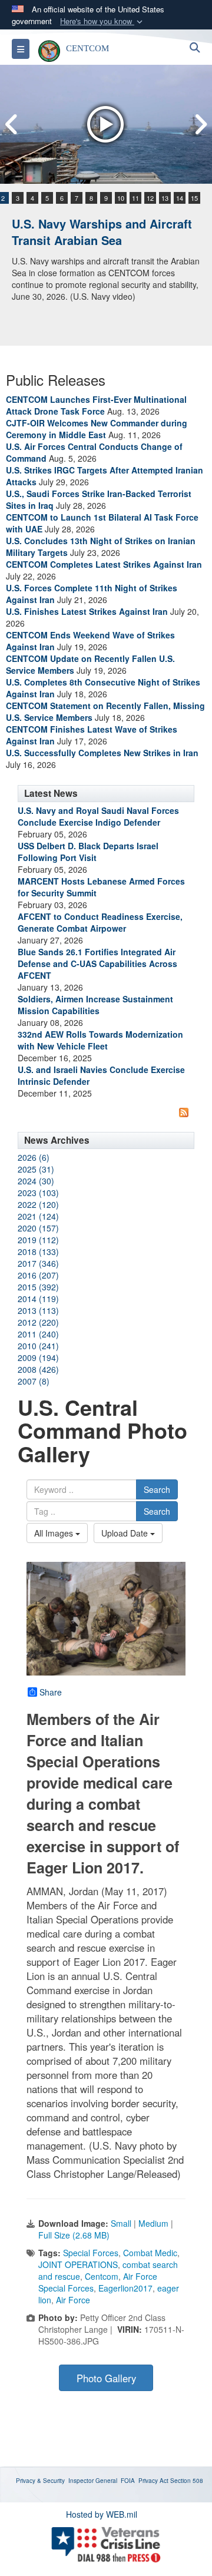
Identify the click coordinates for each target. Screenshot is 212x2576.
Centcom (102, 2276)
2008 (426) (38, 1369)
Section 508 (187, 2481)
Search (157, 1489)
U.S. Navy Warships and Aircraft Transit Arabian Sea (102, 232)
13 (165, 198)
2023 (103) (38, 1193)
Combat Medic (150, 2253)
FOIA (128, 2481)
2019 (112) (38, 1240)
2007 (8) (34, 1381)
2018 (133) (38, 1251)
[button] (102, 21)
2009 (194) (38, 1357)
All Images (55, 1533)
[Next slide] (200, 125)
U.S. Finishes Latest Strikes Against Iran (87, 611)
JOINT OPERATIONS (78, 2264)
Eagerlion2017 (125, 2288)
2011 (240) (38, 1334)
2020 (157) (38, 1228)
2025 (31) (36, 1169)
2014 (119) (38, 1299)
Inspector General (93, 2481)
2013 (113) (38, 1310)
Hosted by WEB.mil (102, 2514)
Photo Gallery (106, 2378)
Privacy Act (153, 2481)
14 (180, 198)
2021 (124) (38, 1216)
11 (135, 198)
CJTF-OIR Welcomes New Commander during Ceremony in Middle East (97, 429)
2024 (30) (36, 1181)
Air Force (73, 2300)
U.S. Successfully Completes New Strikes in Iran (102, 753)
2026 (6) (34, 1157)
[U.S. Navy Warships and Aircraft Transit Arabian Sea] (106, 124)
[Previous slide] (12, 125)
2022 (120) (38, 1204)
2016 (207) (38, 1275)
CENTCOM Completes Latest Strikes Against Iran (104, 564)
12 (150, 198)
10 (121, 198)
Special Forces (91, 2253)
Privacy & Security (40, 2481)
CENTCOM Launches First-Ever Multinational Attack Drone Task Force (96, 405)
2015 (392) (38, 1287)
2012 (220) (38, 1322)
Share (51, 1692)
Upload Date (126, 1533)
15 (194, 198)
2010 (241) (38, 1346)
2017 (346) (38, 1263)
